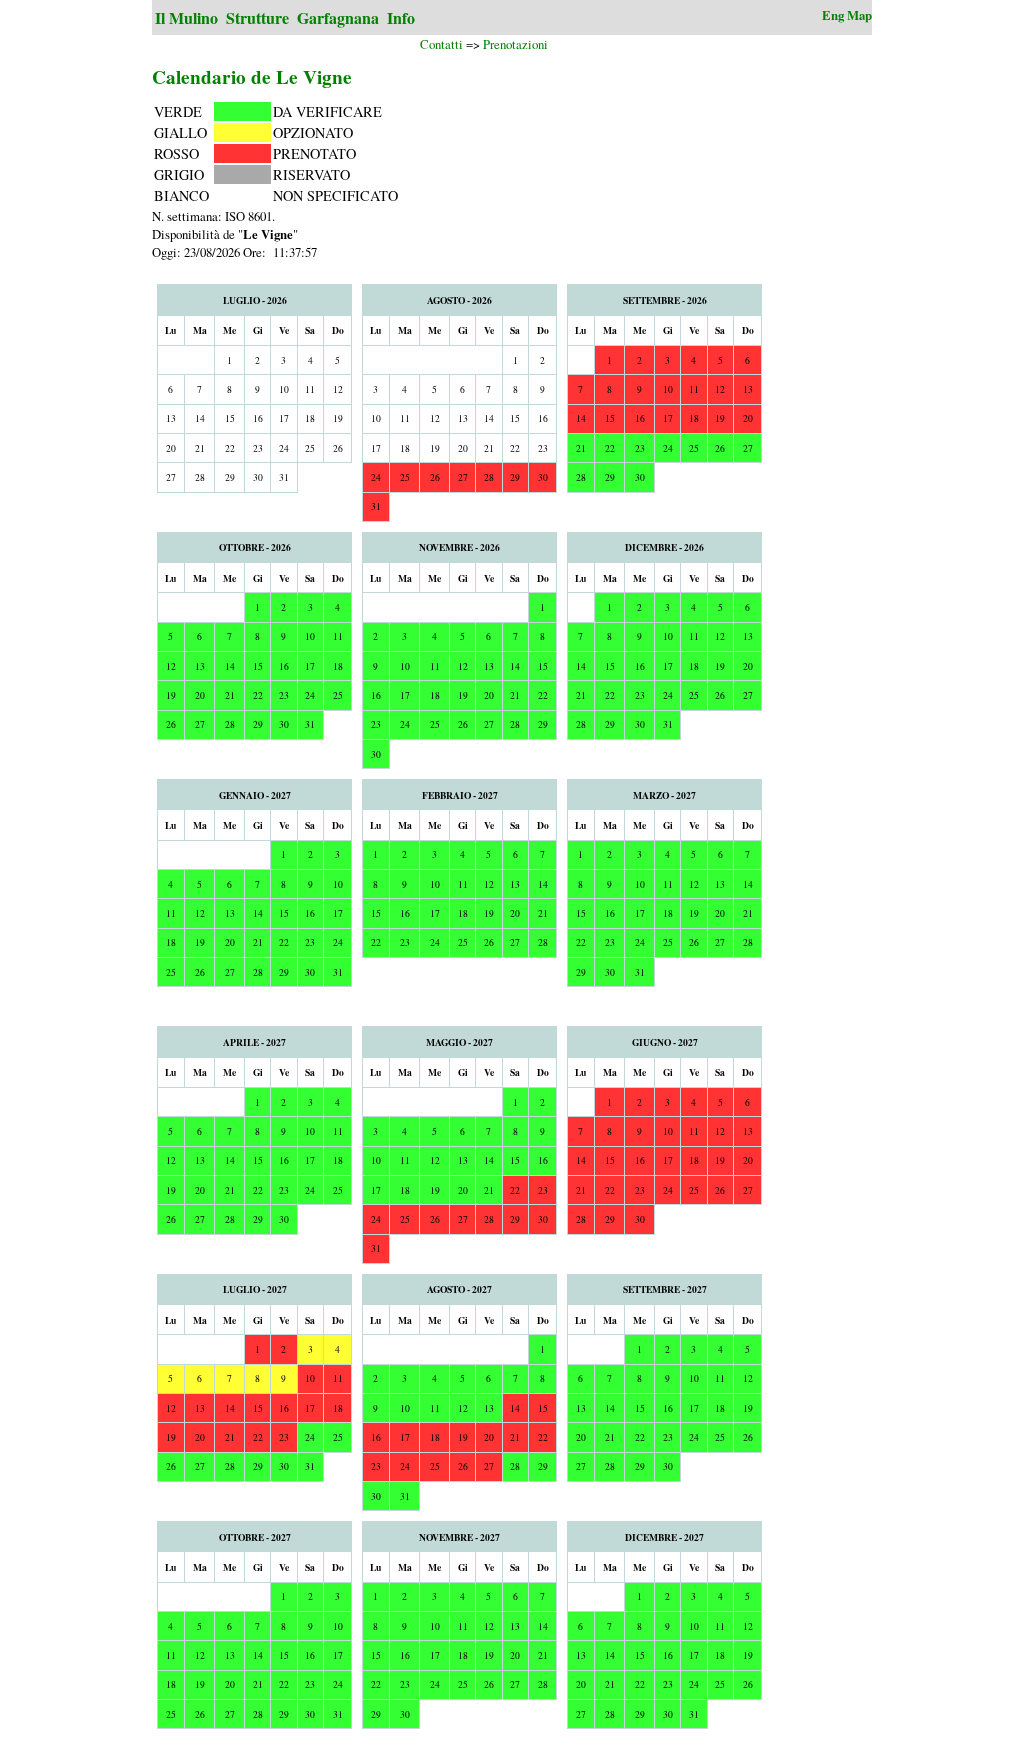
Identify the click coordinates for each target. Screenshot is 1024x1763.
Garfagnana (338, 17)
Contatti (441, 44)
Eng (833, 15)
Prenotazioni (515, 44)
